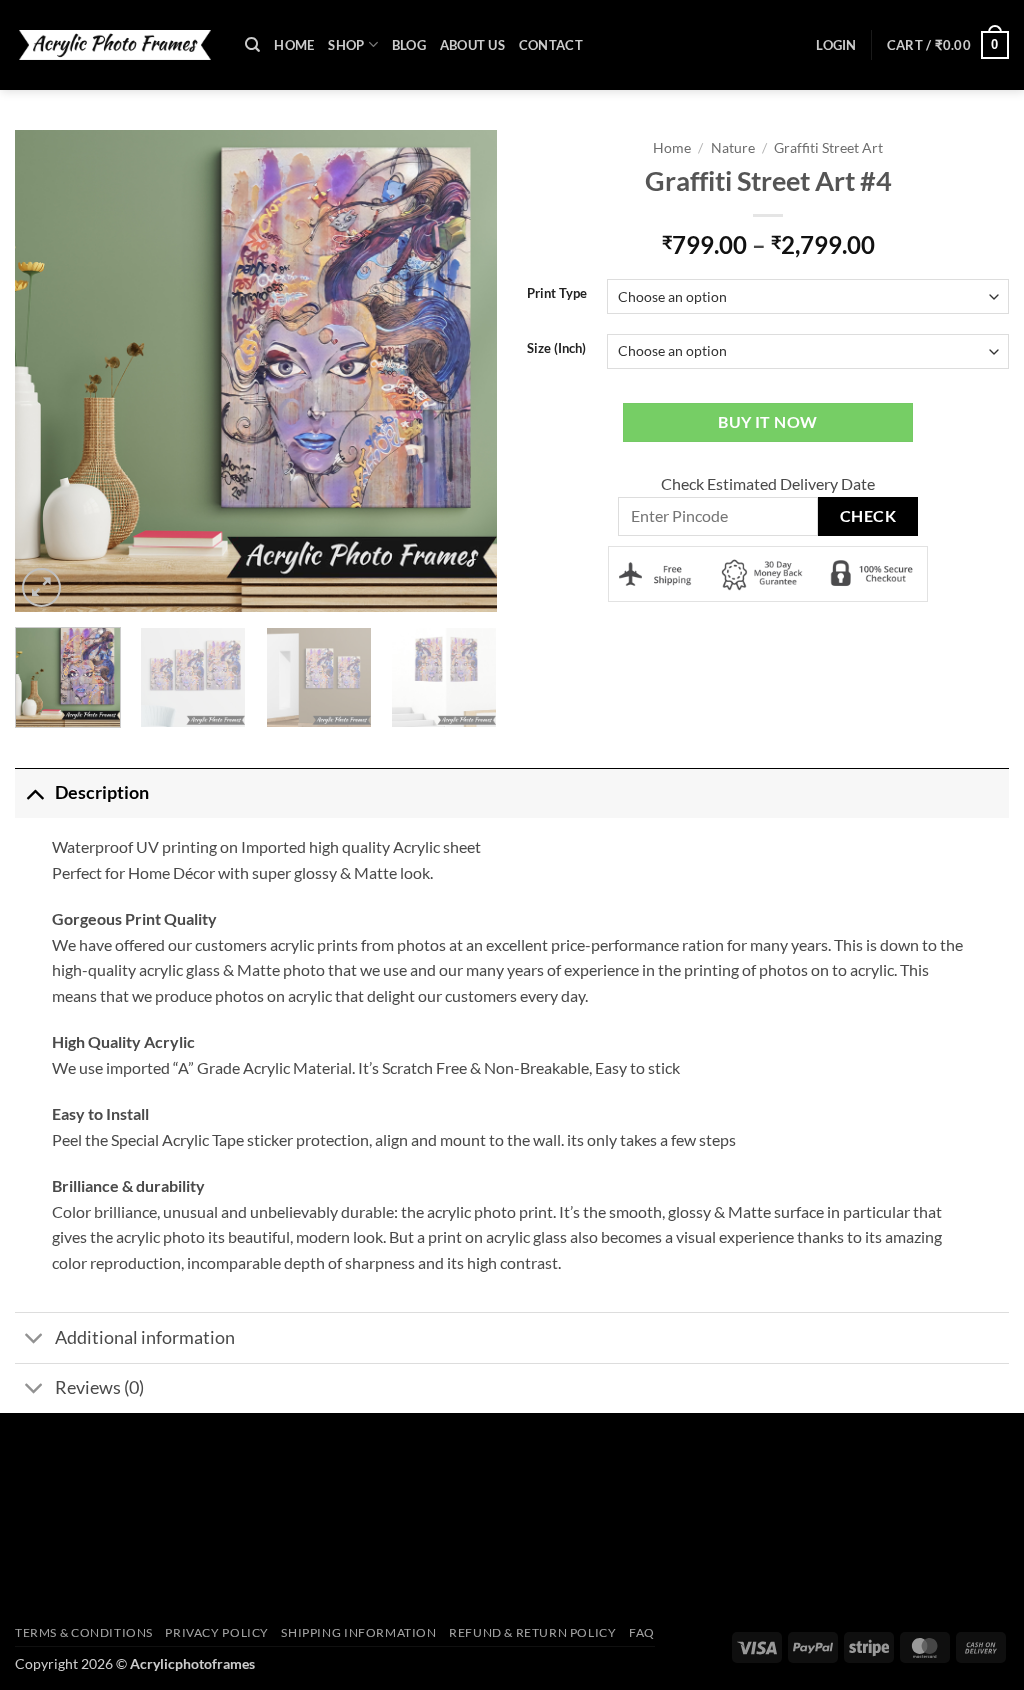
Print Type (557, 294)
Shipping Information (358, 1632)
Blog (409, 45)
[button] (836, 45)
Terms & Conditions (84, 1632)
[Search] (252, 45)
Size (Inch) (556, 349)
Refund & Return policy (532, 1632)
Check (868, 516)
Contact (551, 45)
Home (294, 45)
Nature (733, 148)
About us (472, 45)
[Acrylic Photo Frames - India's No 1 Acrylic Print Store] (115, 44)
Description (102, 792)
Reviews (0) (99, 1387)
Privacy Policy (217, 1632)
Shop (346, 45)
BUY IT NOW (768, 422)
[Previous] (40, 371)
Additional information (145, 1337)
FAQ (642, 1632)
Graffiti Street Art (828, 148)
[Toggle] (34, 792)
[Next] (472, 371)
